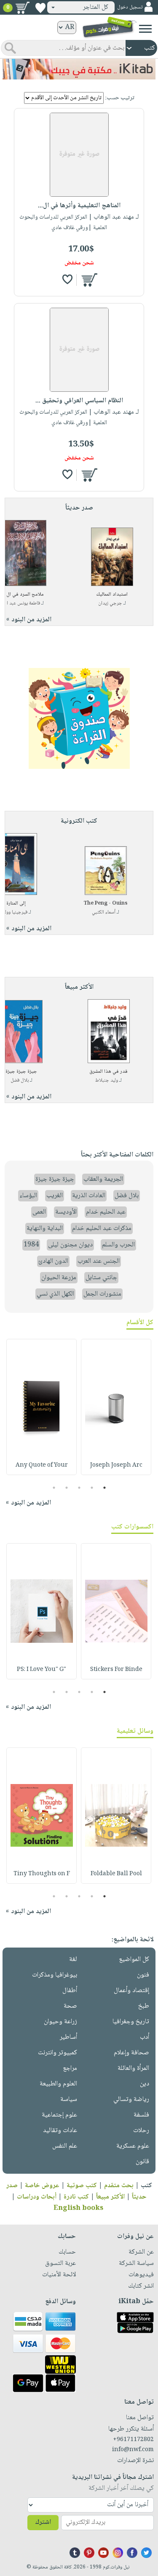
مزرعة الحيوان (59, 1278)
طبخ (144, 2006)
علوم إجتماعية (59, 2115)
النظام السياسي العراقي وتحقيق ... (79, 401)
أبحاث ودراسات (37, 2197)
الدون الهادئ (53, 1261)
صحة (70, 2006)
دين (145, 2084)
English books (78, 2208)
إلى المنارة (16, 904)
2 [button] (92, 1488)
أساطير (68, 2037)
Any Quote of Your (42, 1465)
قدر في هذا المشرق (108, 1072)
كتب (146, 2186)
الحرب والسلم (118, 1245)
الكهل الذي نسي (55, 1294)
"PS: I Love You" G (42, 1670)
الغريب (55, 1196)
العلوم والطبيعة (58, 2084)
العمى (39, 1212)
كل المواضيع (134, 1960)
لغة (73, 1960)
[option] (116, 1407)
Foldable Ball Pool (116, 1874)
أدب (145, 2037)
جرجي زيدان (110, 603)
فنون (143, 1975)
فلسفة (141, 2115)
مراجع (70, 2068)
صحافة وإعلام (131, 2053)
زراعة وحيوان (60, 2022)
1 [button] (104, 1488)
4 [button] (66, 1488)
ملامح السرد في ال (25, 595)
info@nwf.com (133, 2450)
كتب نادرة (76, 2197)
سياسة (69, 2100)
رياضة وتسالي (131, 2100)
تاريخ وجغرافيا (131, 2022)
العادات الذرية (89, 1196)
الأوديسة (66, 1212)
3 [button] (79, 1488)
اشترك (43, 2522)
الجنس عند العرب (99, 1261)
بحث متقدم (119, 2186)
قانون (142, 2162)
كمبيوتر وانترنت (58, 2053)
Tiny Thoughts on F (42, 1874)
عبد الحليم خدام (106, 1212)
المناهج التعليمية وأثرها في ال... (79, 206)
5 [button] (54, 1488)
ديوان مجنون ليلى (70, 1245)
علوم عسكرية (133, 2146)
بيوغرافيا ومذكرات (55, 1975)
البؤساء (28, 1196)
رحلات (141, 2131)
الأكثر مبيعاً (110, 2197)
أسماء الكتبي (104, 912)
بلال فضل (20, 1081)
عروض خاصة (42, 2186)
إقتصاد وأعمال (131, 1991)
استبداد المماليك (112, 595)
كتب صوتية (82, 2186)
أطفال (70, 1991)
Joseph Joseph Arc (116, 1465)
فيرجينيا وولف (14, 912)
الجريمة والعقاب (103, 1179)
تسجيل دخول (130, 7)
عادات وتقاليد (60, 2131)
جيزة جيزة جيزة (21, 1072)
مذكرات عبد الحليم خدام (102, 1229)
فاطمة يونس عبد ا (23, 603)
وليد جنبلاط (107, 1081)
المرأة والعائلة (133, 2068)
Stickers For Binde (116, 1670)
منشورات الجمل (102, 1294)
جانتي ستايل (101, 1278)
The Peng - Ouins (106, 904)
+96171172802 (133, 2440)
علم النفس (65, 2146)
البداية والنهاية (45, 1229)
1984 (31, 1245)
